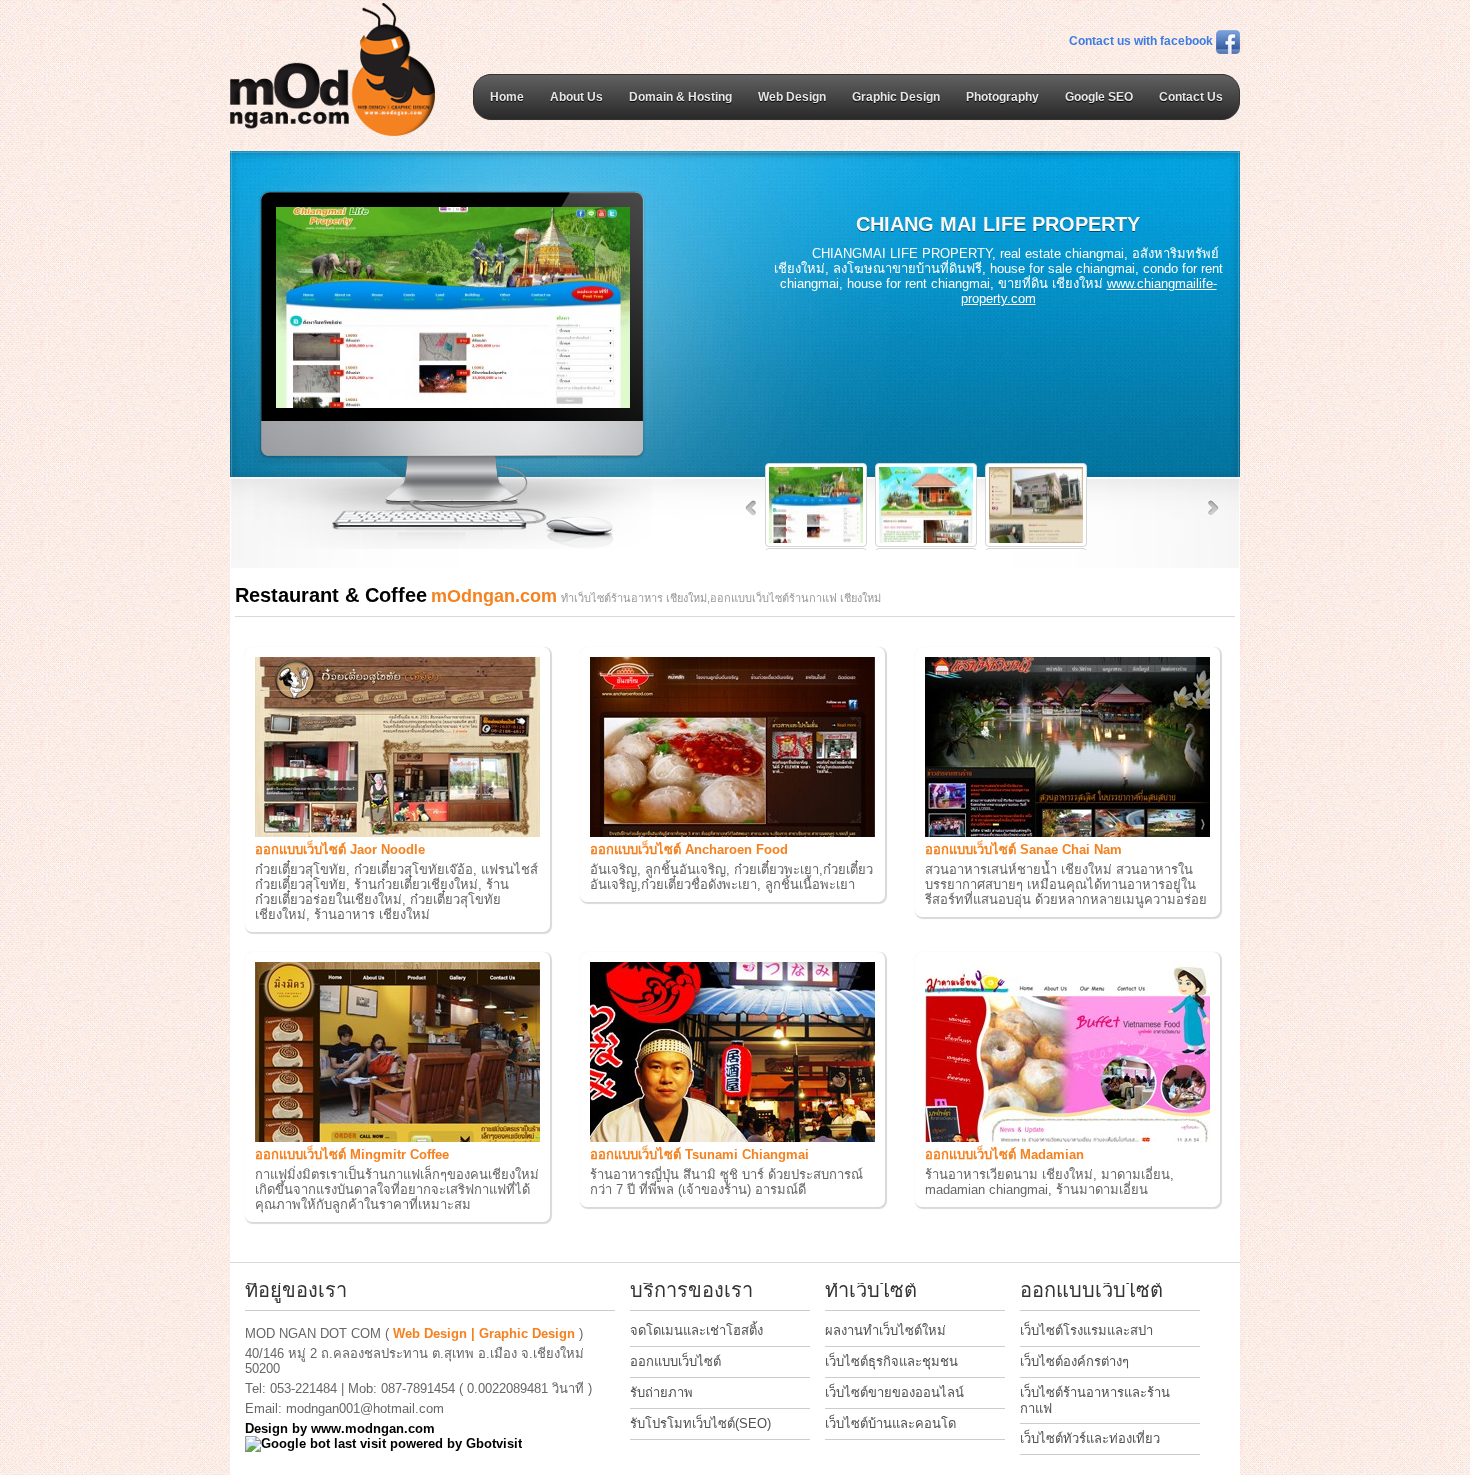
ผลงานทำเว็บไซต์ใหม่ (885, 1330)
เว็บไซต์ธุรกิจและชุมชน (891, 1361)
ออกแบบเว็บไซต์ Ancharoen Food (689, 849)
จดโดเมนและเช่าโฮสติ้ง (696, 1330)
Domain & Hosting (680, 97)
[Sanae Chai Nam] (1067, 832)
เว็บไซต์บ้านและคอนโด (890, 1423)
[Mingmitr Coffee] (397, 1137)
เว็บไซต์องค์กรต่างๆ (1074, 1361)
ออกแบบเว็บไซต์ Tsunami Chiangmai (699, 1154)
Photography (1002, 97)
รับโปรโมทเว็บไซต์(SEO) (700, 1423)
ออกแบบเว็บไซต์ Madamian (1004, 1154)
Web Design (792, 97)
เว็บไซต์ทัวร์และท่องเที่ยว (1090, 1438)
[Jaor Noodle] (397, 832)
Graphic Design (896, 97)
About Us (576, 97)
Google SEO (1099, 97)
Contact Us (1191, 97)
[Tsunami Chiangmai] (732, 1137)
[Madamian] (1067, 1137)
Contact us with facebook (1142, 41)
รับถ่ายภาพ (661, 1392)
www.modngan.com (373, 1428)
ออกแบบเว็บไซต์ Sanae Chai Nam (1023, 849)
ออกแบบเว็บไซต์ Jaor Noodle (340, 849)
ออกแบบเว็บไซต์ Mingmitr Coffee (352, 1154)
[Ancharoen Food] (732, 832)
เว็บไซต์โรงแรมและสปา (1086, 1330)
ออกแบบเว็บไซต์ (675, 1361)
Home (507, 97)
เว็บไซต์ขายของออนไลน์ (894, 1392)
